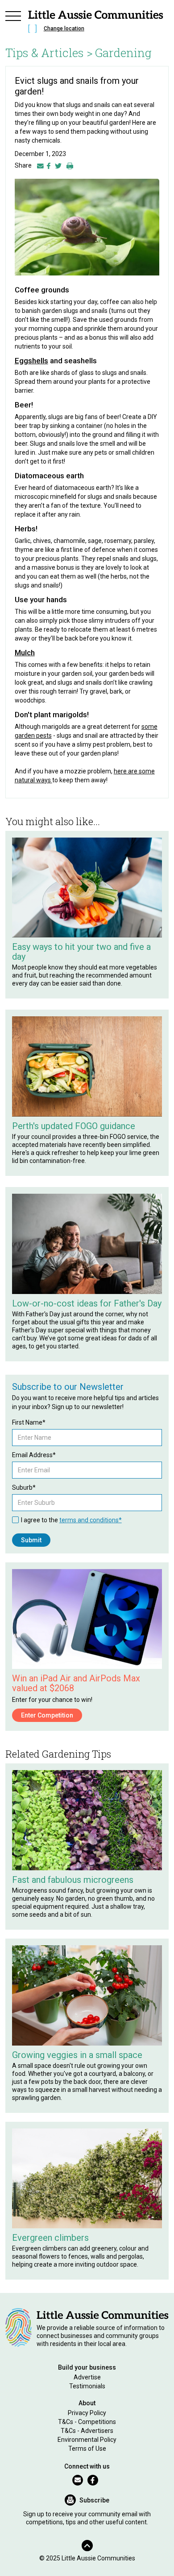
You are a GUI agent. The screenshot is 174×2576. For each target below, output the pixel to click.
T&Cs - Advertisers (87, 2431)
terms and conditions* (91, 1520)
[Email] (40, 165)
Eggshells (31, 361)
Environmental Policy (87, 2440)
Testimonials (87, 2386)
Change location (64, 29)
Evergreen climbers (50, 2238)
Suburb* (24, 1487)
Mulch (25, 653)
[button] (13, 23)
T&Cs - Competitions (87, 2422)
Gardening (123, 53)
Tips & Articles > (49, 53)
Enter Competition (47, 1715)
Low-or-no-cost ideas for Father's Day (87, 1303)
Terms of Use (87, 2449)
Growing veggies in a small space (77, 2055)
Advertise (87, 2377)
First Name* (29, 1422)
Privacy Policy (87, 2413)
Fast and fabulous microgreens (73, 1880)
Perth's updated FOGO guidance (74, 1126)
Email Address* (34, 1455)
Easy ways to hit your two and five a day (81, 952)
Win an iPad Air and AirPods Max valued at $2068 (76, 1683)
